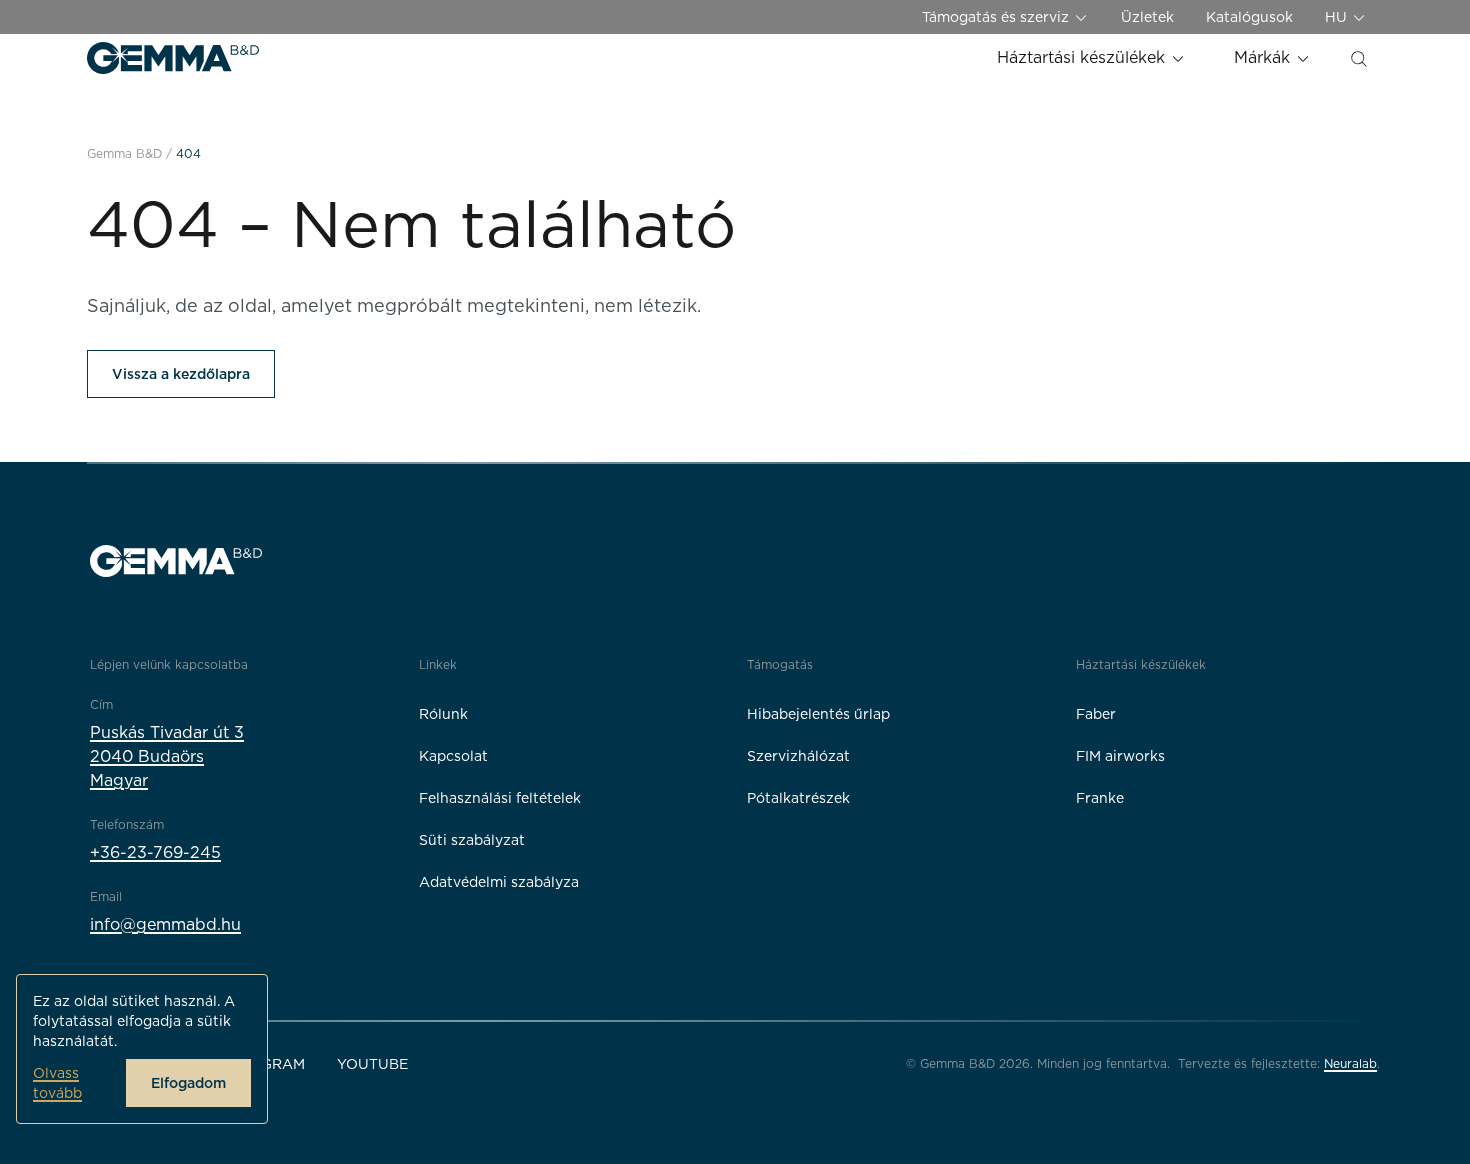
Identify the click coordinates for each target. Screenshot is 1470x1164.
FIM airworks (1120, 756)
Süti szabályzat (472, 840)
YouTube (372, 1064)
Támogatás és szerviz (997, 17)
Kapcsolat (453, 756)
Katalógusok (1249, 17)
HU (1338, 17)
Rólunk (443, 714)
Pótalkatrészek (798, 798)
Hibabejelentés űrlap (818, 714)
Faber (1096, 714)
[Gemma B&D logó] (173, 58)
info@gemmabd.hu (165, 924)
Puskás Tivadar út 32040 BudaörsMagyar (167, 756)
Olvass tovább (57, 1083)
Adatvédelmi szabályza (499, 882)
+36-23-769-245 (155, 852)
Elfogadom (188, 1083)
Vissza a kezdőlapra (181, 374)
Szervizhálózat (798, 756)
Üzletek (1147, 17)
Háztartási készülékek (1083, 57)
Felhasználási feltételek (500, 798)
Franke (1100, 798)
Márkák (1264, 57)
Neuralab (1350, 1063)
